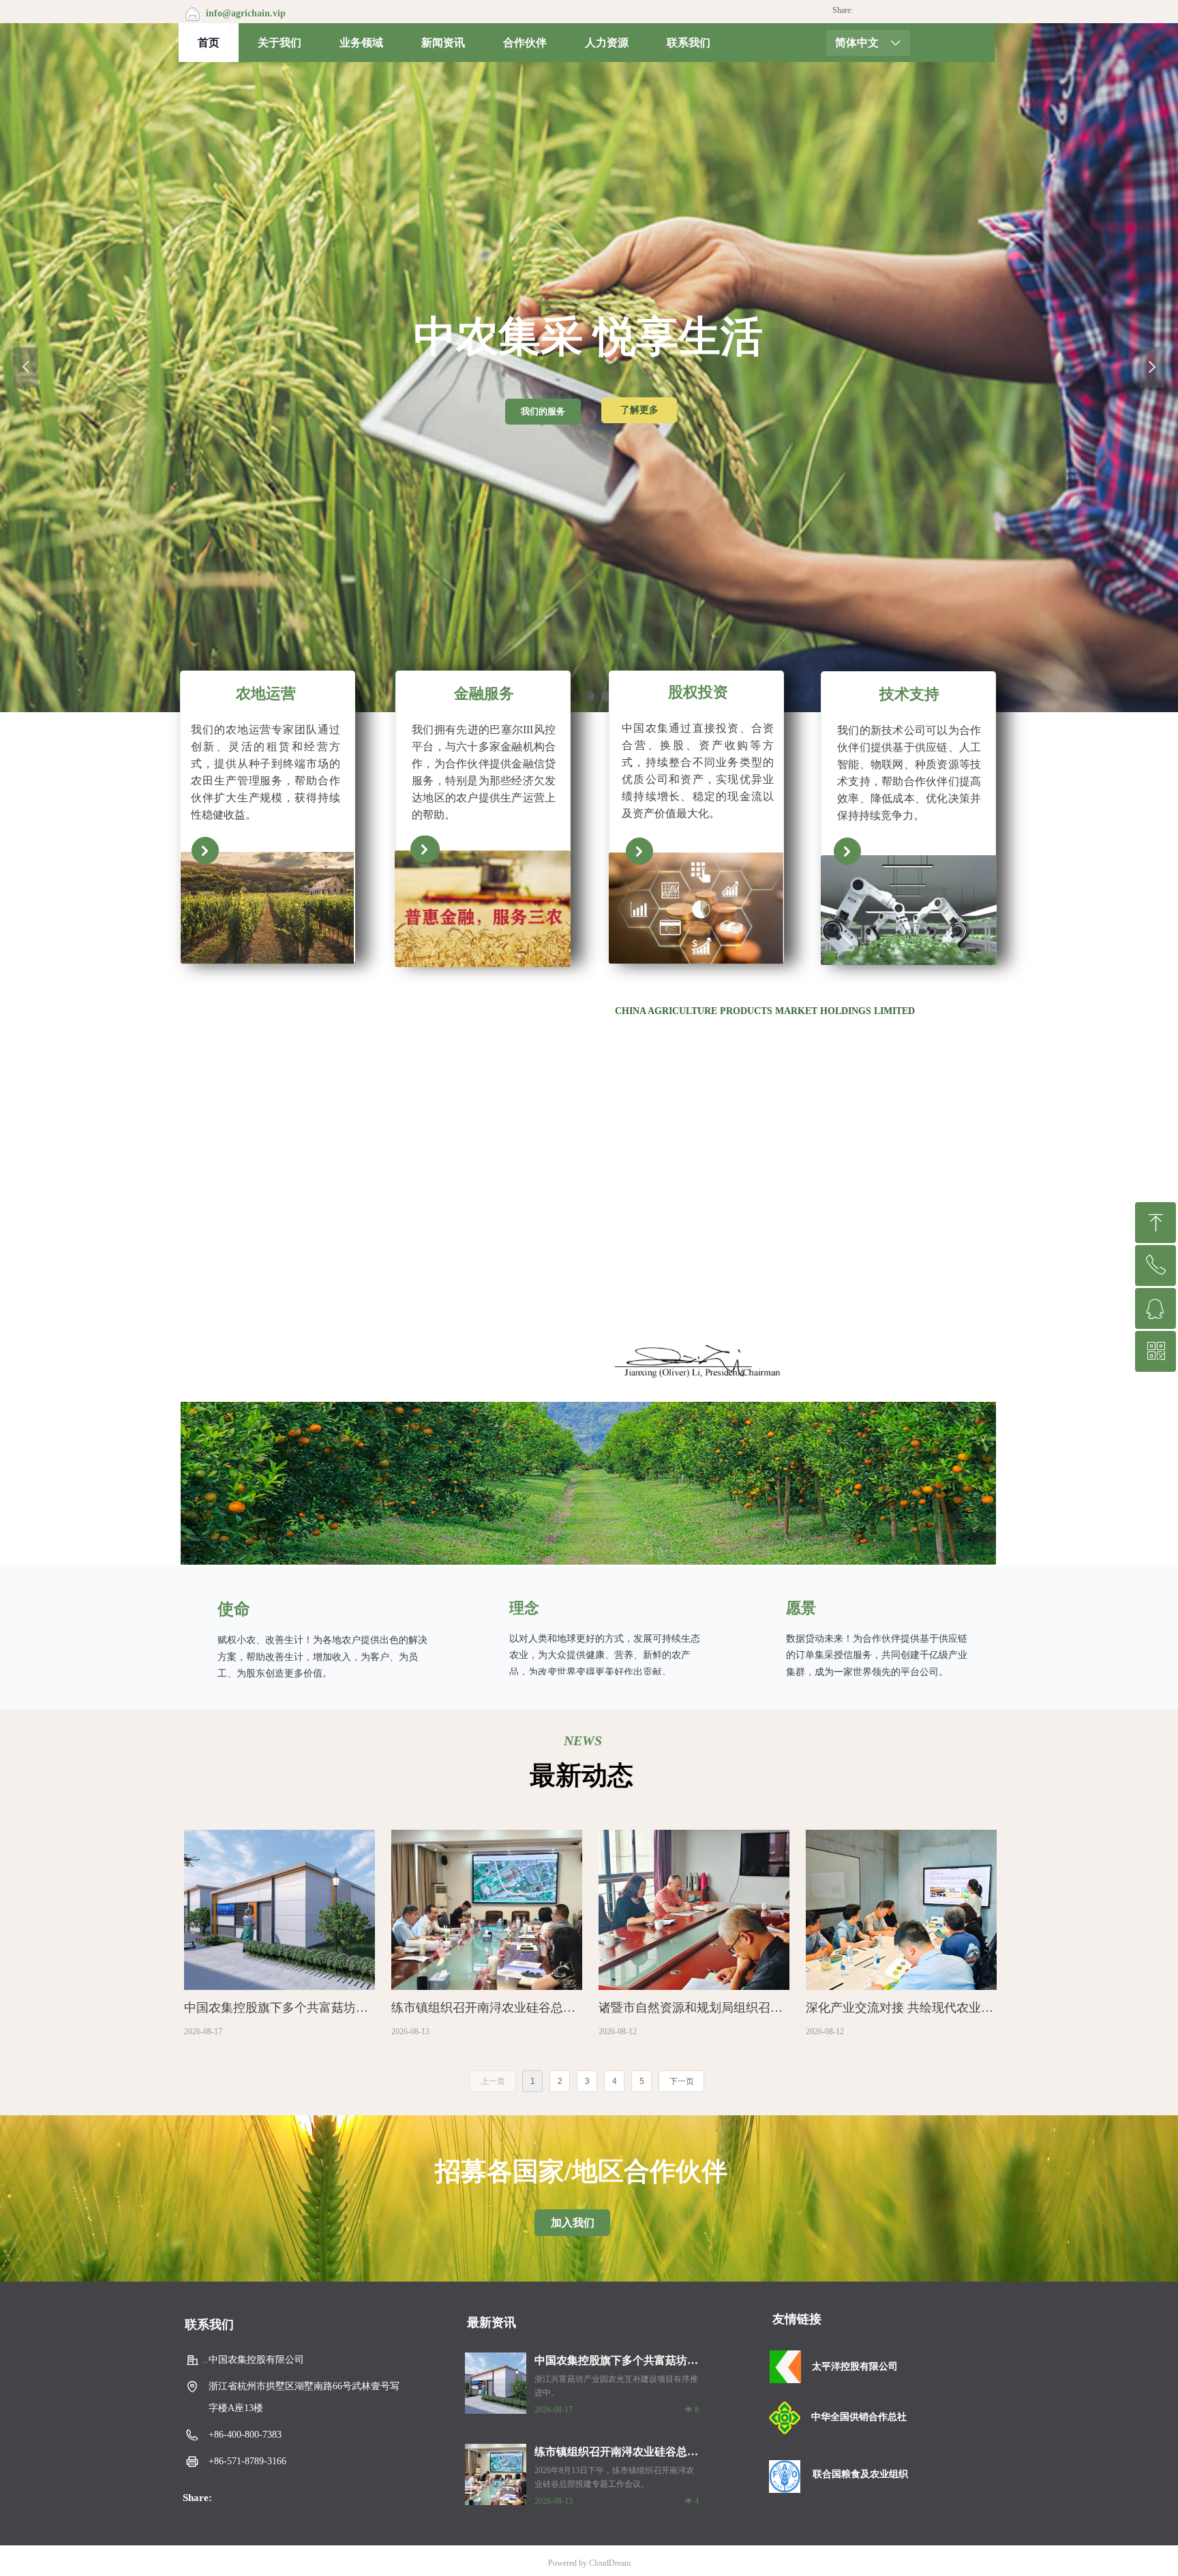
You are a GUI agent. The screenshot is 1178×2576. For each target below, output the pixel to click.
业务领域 (361, 43)
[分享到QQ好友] (925, 12)
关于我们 (280, 43)
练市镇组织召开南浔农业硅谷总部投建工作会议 (616, 2453)
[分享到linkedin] (910, 12)
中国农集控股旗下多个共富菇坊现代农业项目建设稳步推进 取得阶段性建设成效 (616, 2362)
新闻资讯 (443, 43)
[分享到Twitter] (894, 12)
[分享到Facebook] (878, 12)
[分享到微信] (863, 12)
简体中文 (857, 43)
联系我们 (689, 43)
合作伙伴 (525, 43)
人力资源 (607, 43)
